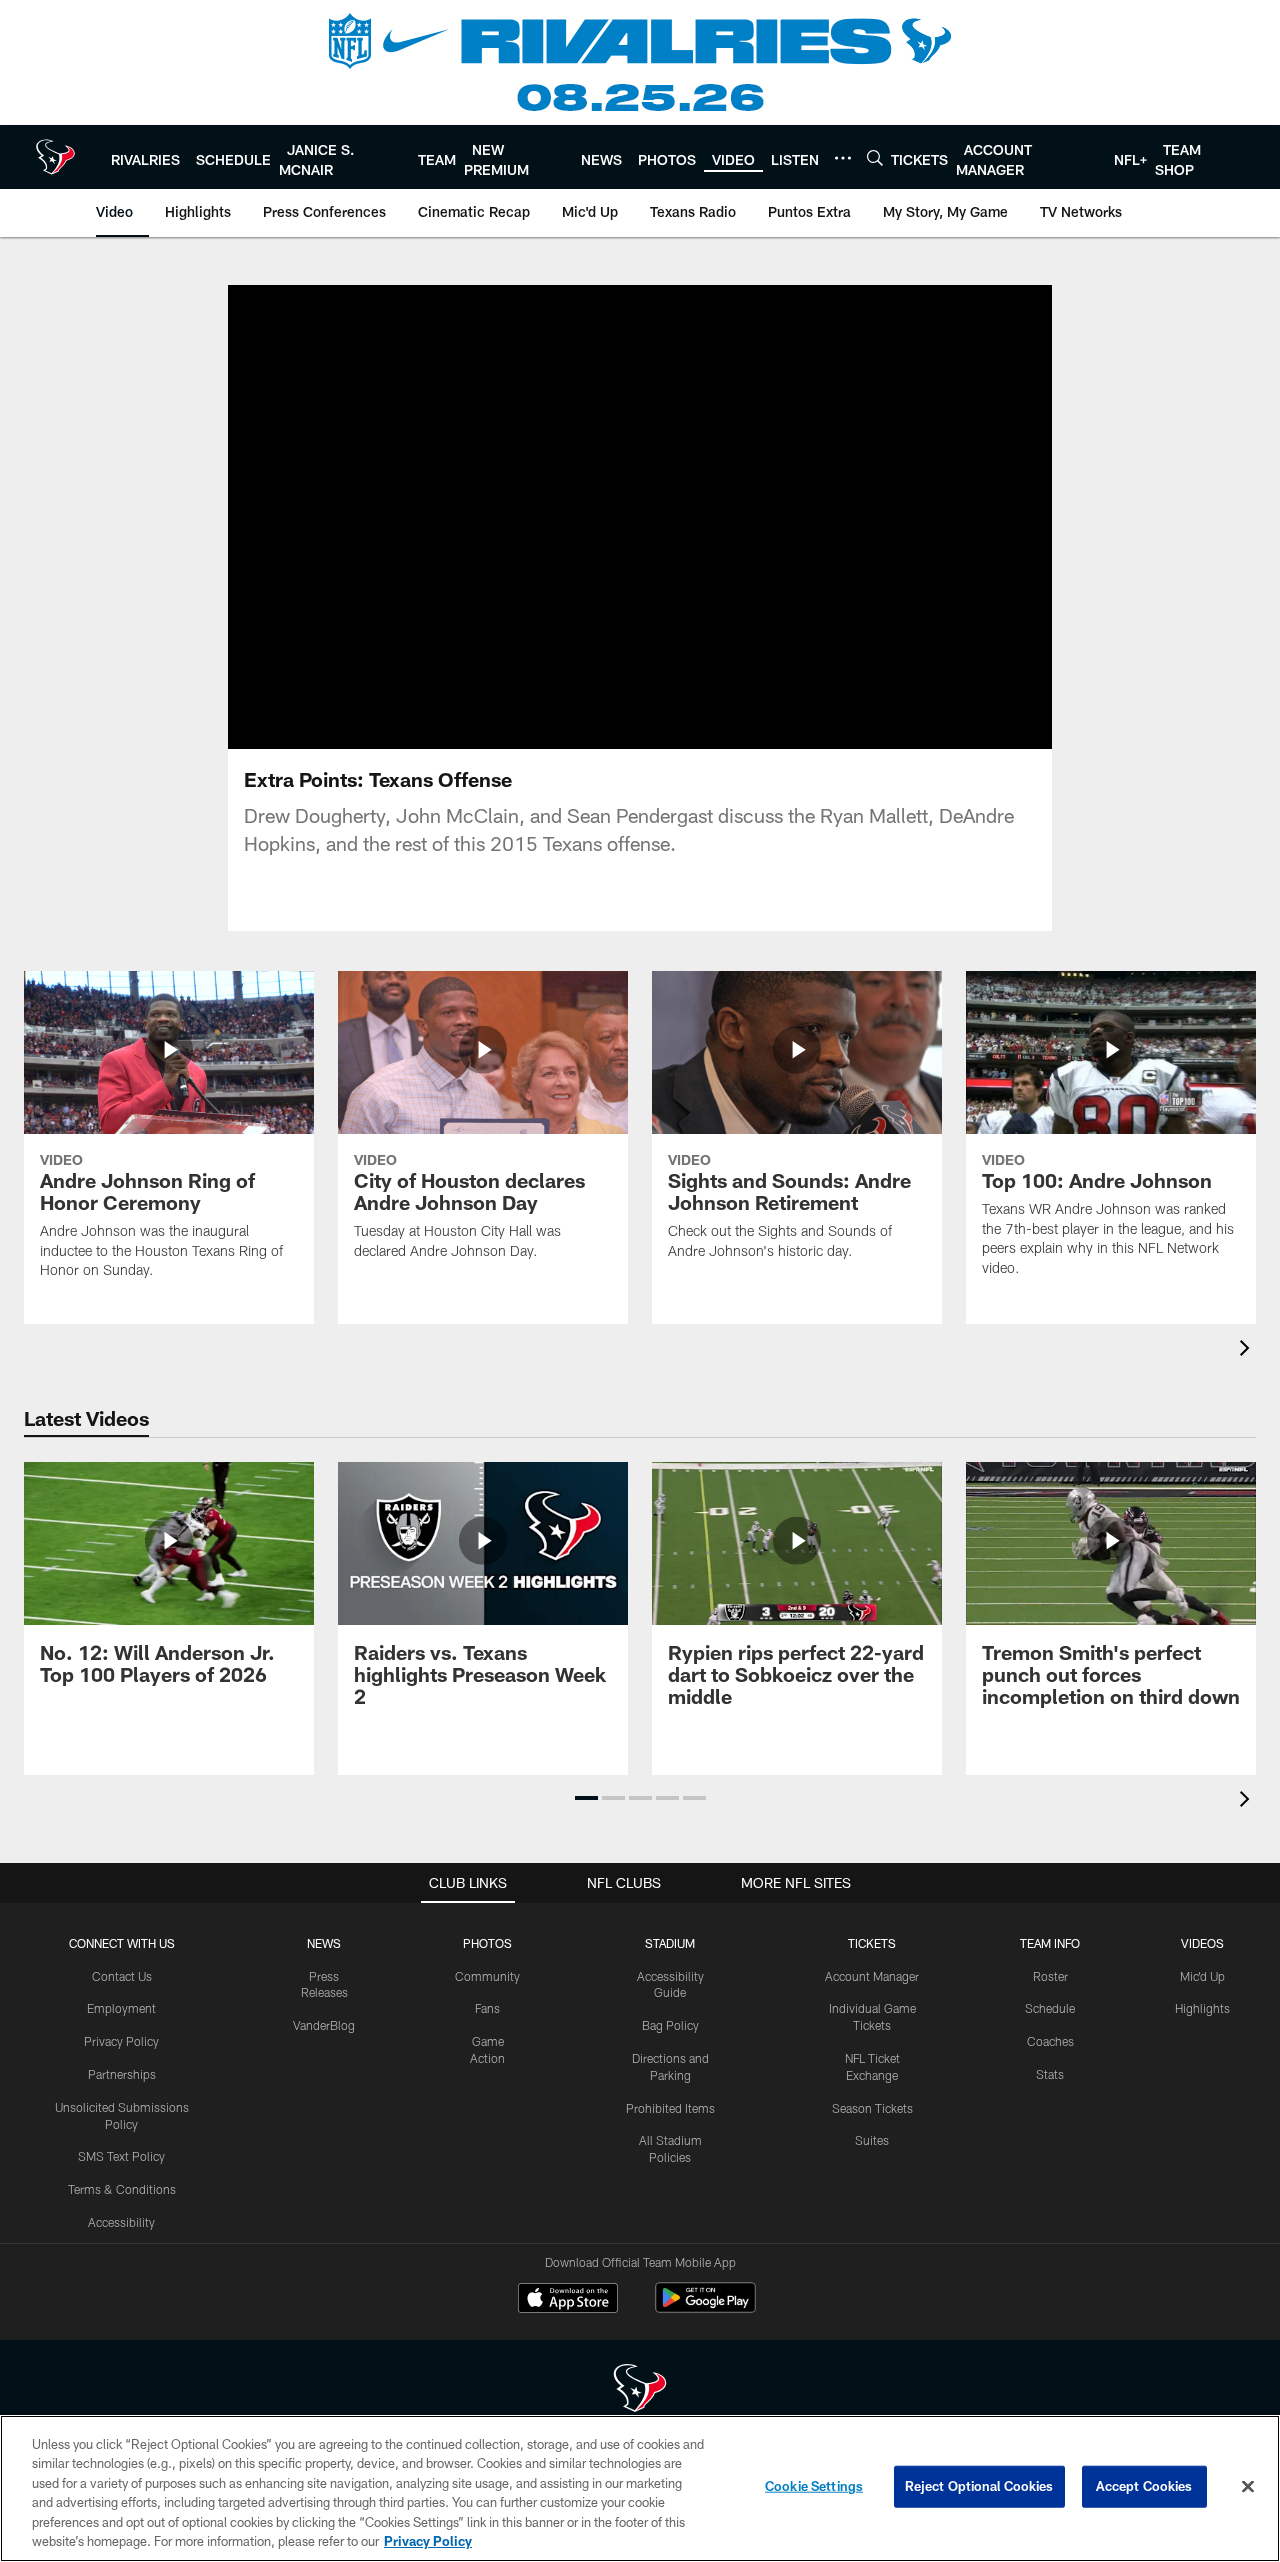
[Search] (875, 157)
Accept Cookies (1144, 2486)
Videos (1202, 1943)
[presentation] (1248, 1350)
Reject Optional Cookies (979, 2486)
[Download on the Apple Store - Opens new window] (568, 2300)
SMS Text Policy (121, 2156)
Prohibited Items (670, 2108)
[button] (576, 517)
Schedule (1050, 2008)
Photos (487, 1943)
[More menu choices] (843, 158)
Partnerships (122, 2074)
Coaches (1050, 2041)
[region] (640, 2488)
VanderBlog (324, 2025)
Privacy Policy (121, 2041)
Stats (1050, 2074)
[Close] (1248, 2487)
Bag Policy (670, 2025)
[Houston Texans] (640, 2390)
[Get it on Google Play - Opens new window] (705, 2307)
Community (487, 1976)
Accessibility (121, 2222)
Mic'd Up (1202, 1976)
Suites (872, 2140)
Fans (487, 2008)
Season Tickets (872, 2108)
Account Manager (872, 1976)
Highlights (1202, 2008)
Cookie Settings (814, 2486)
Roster (1050, 1976)
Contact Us (122, 1976)
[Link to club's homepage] (55, 157)
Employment (121, 2008)
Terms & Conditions (122, 2189)
